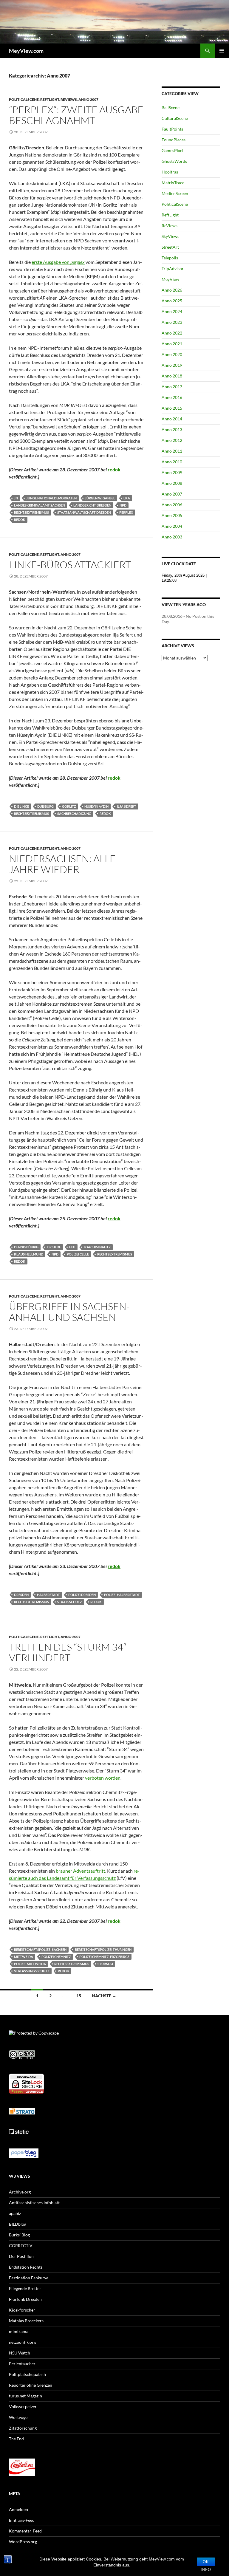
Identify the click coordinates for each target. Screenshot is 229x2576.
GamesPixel (172, 150)
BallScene (171, 107)
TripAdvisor (173, 268)
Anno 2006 (172, 505)
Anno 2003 (172, 537)
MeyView (170, 279)
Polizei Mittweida (30, 1964)
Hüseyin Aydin (96, 806)
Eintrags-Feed (22, 2520)
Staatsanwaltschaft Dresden (84, 512)
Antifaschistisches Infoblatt (34, 2203)
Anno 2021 (172, 344)
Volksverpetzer (23, 2407)
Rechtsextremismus (31, 512)
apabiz (15, 2213)
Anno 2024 (172, 311)
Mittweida (24, 1957)
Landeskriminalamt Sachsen (40, 505)
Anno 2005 (172, 515)
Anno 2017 (172, 387)
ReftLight (50, 99)
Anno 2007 (88, 99)
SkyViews (170, 236)
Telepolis (170, 258)
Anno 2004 (172, 526)
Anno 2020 (172, 354)
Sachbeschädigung (74, 813)
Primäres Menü (222, 51)
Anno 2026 (172, 290)
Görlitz (69, 806)
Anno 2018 (172, 376)
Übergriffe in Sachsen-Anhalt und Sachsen (69, 1312)
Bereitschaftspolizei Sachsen (40, 1949)
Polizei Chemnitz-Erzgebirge (104, 1957)
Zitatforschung (23, 2428)
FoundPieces (174, 140)
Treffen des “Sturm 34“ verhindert (68, 1652)
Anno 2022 (172, 333)
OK (206, 2562)
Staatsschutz (70, 1602)
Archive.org (20, 2192)
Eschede (54, 1247)
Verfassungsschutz (32, 1971)
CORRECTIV (21, 2246)
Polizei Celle (78, 1254)
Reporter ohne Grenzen (31, 2385)
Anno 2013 (172, 429)
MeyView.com (26, 51)
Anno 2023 (172, 322)
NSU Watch (20, 2353)
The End (16, 2439)
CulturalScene (175, 118)
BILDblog (18, 2224)
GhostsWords (174, 161)
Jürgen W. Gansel (100, 498)
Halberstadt (48, 1595)
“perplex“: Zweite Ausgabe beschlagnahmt (76, 115)
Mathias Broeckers (26, 2321)
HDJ (72, 1247)
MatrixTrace (173, 183)
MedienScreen (175, 193)
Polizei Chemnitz (56, 1957)
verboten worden (103, 1778)
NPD (123, 505)
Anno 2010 (172, 462)
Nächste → (104, 1996)
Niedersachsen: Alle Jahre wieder (62, 864)
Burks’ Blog (19, 2235)
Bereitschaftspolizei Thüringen (103, 1949)
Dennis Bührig (26, 1247)
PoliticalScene (24, 99)
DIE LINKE (21, 806)
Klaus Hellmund (29, 1254)
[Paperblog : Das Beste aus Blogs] (24, 2153)
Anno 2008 (172, 483)
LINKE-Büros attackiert (70, 565)
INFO (206, 2570)
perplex (126, 512)
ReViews (69, 99)
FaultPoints (172, 129)
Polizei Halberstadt (122, 1595)
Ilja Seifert (127, 806)
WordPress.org (23, 2542)
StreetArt (170, 247)
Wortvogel (19, 2417)
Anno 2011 (172, 451)
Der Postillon (21, 2256)
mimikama (19, 2331)
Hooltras (170, 172)
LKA (127, 498)
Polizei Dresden (82, 1595)
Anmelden (18, 2509)
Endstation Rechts (26, 2267)
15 (79, 1996)
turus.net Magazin (25, 2396)
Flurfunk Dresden (25, 2299)
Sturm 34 (105, 1964)
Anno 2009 (172, 472)
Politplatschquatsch (27, 2374)
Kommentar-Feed (25, 2531)
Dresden (21, 1595)
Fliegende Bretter (25, 2288)
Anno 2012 (172, 440)
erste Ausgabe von (58, 262)
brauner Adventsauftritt (81, 1871)
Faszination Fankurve (29, 2278)
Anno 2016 (172, 397)
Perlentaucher (22, 2364)
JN (16, 498)
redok (114, 469)
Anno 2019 (172, 365)
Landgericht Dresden (92, 505)
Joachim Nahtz (97, 1247)
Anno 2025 (172, 301)
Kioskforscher (22, 2310)
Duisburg (45, 806)
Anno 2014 (172, 419)
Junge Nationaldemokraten (51, 498)
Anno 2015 (172, 408)
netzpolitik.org (22, 2342)
